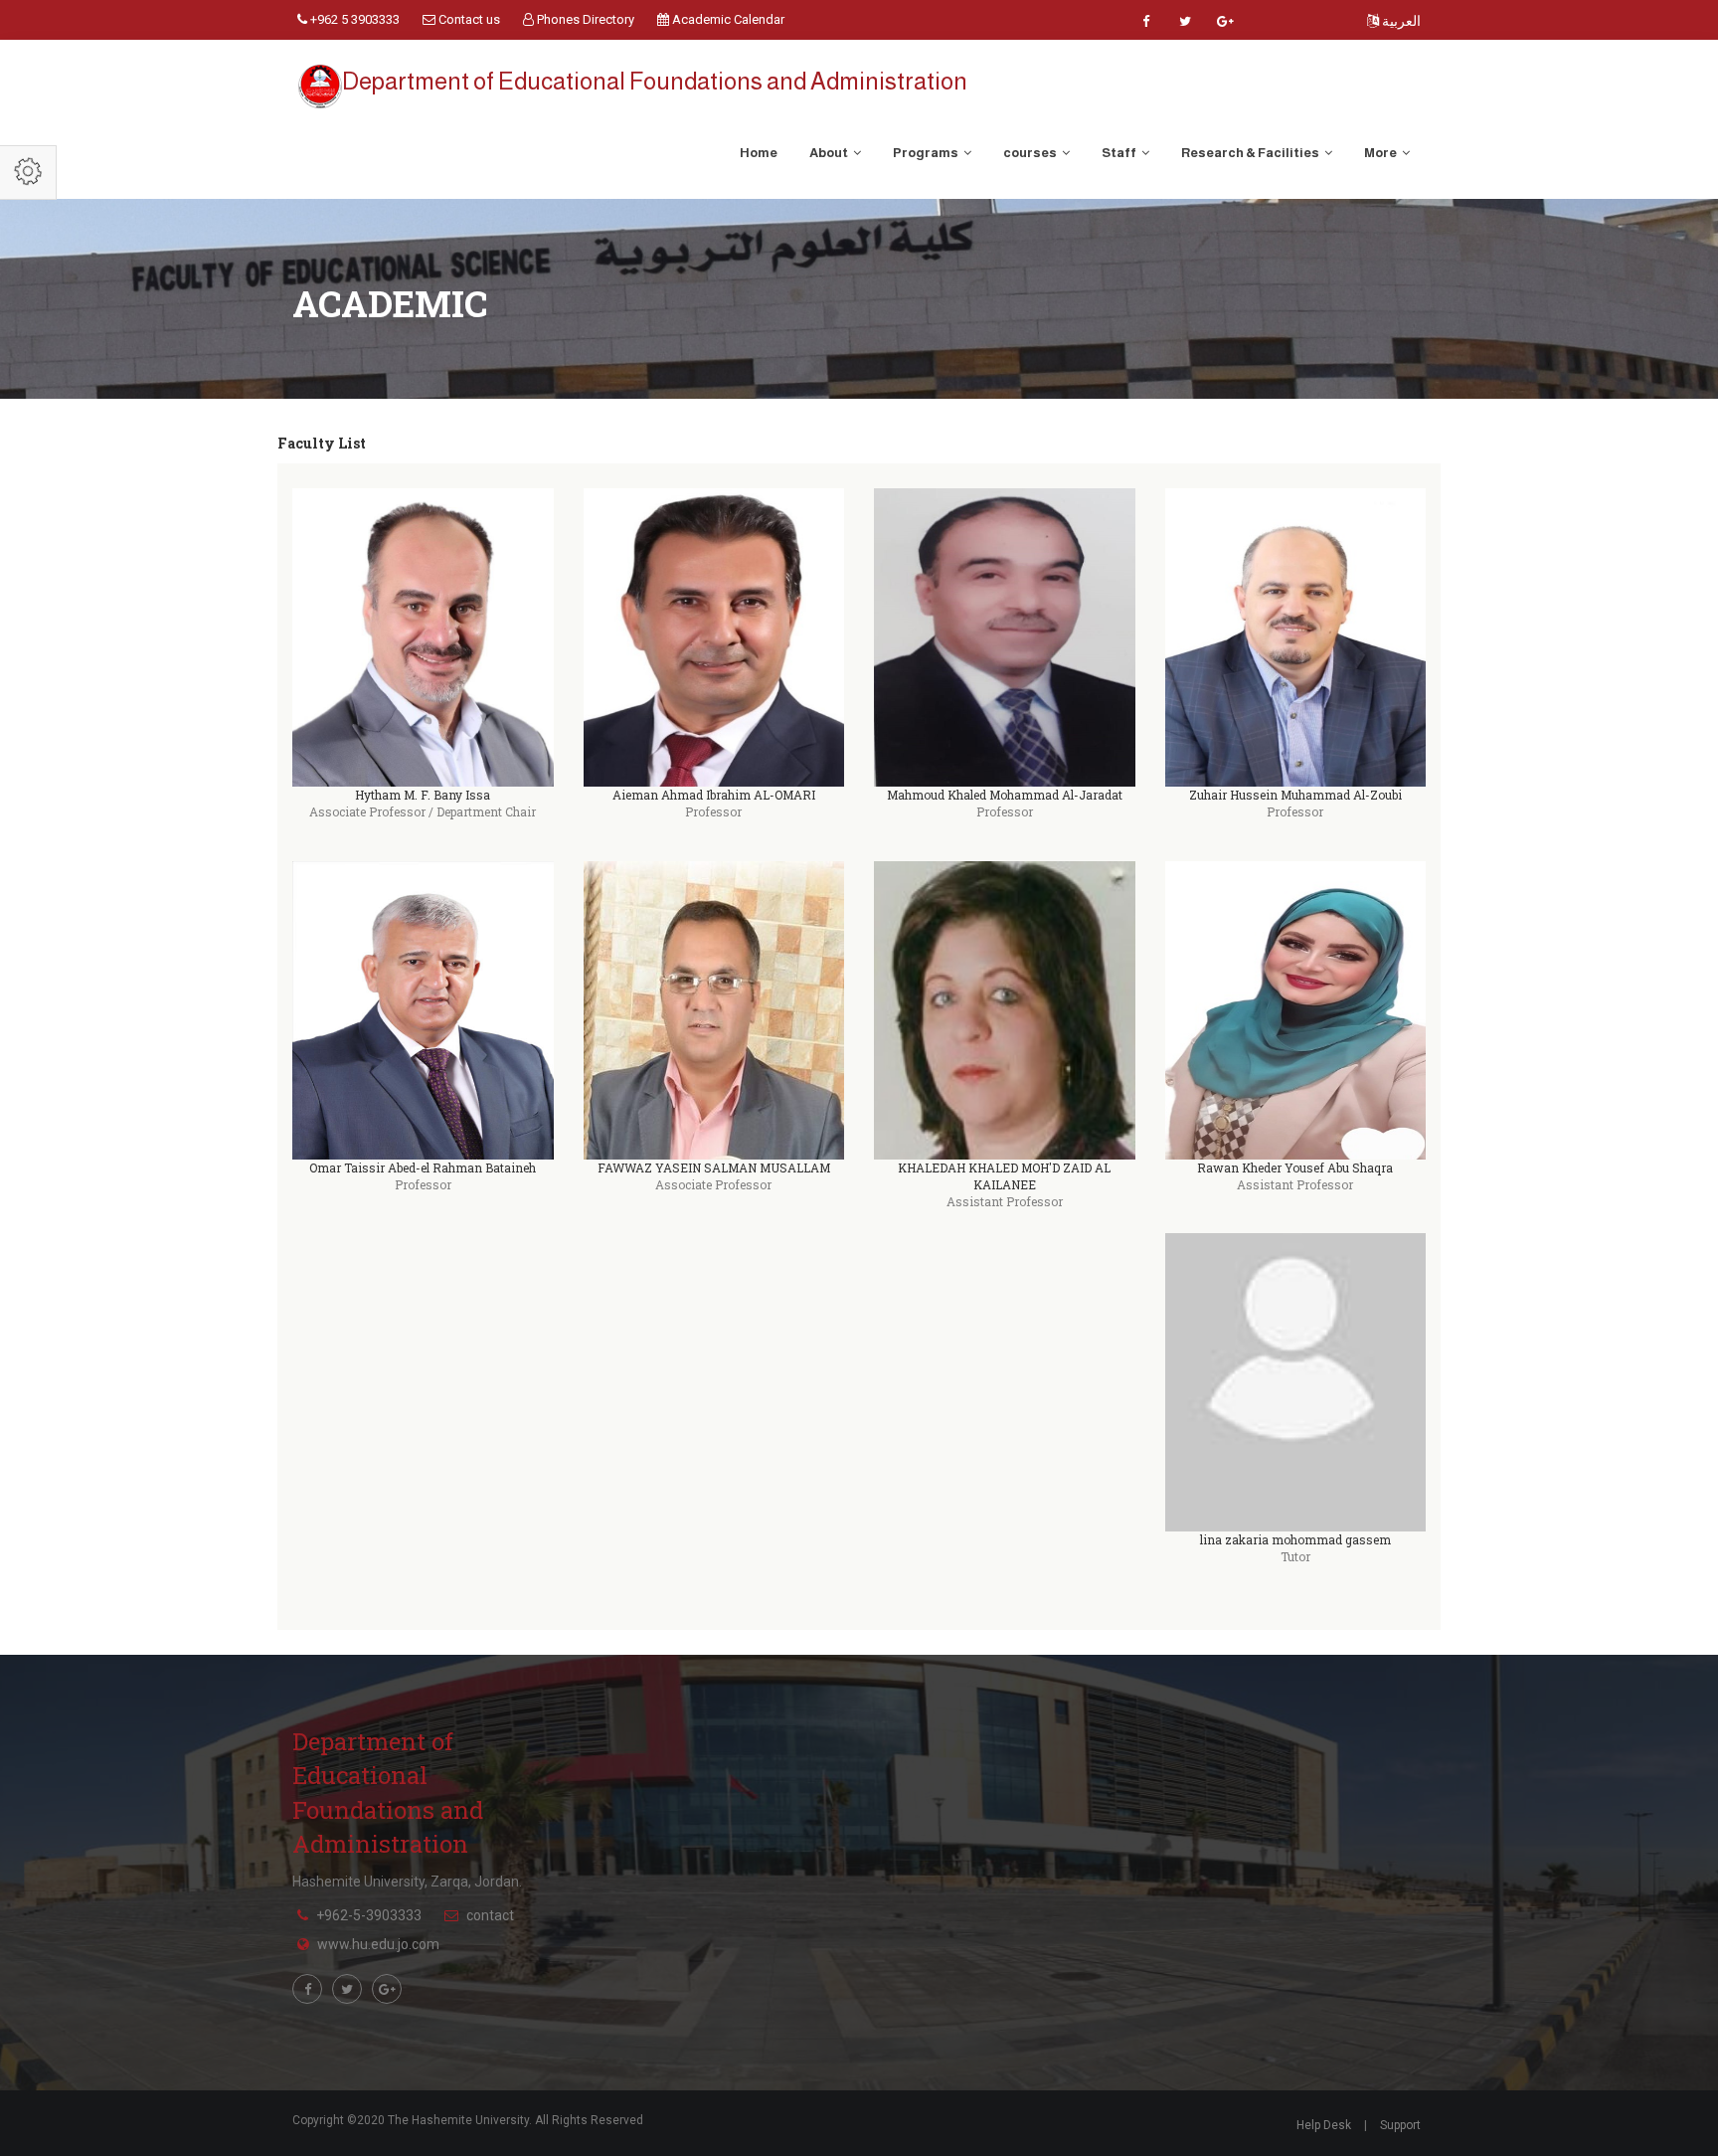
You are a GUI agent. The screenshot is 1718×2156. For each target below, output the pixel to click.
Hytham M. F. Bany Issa (423, 795)
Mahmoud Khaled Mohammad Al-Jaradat (1005, 795)
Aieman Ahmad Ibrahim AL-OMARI (714, 795)
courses (1031, 153)
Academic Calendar (727, 19)
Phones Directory (584, 19)
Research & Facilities (1251, 153)
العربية (1400, 21)
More (1381, 153)
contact (490, 1915)
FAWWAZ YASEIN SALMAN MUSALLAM (714, 1168)
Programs (927, 153)
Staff (1120, 153)
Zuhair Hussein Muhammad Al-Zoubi (1295, 795)
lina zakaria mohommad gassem (1295, 1539)
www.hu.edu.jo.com (378, 1944)
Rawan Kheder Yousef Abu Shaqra (1295, 1168)
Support (1400, 2125)
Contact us (468, 19)
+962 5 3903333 (353, 19)
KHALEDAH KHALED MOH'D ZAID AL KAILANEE (1004, 1176)
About (830, 153)
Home (759, 153)
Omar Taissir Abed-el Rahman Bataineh (423, 1168)
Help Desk (1324, 2125)
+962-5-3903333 (369, 1915)
